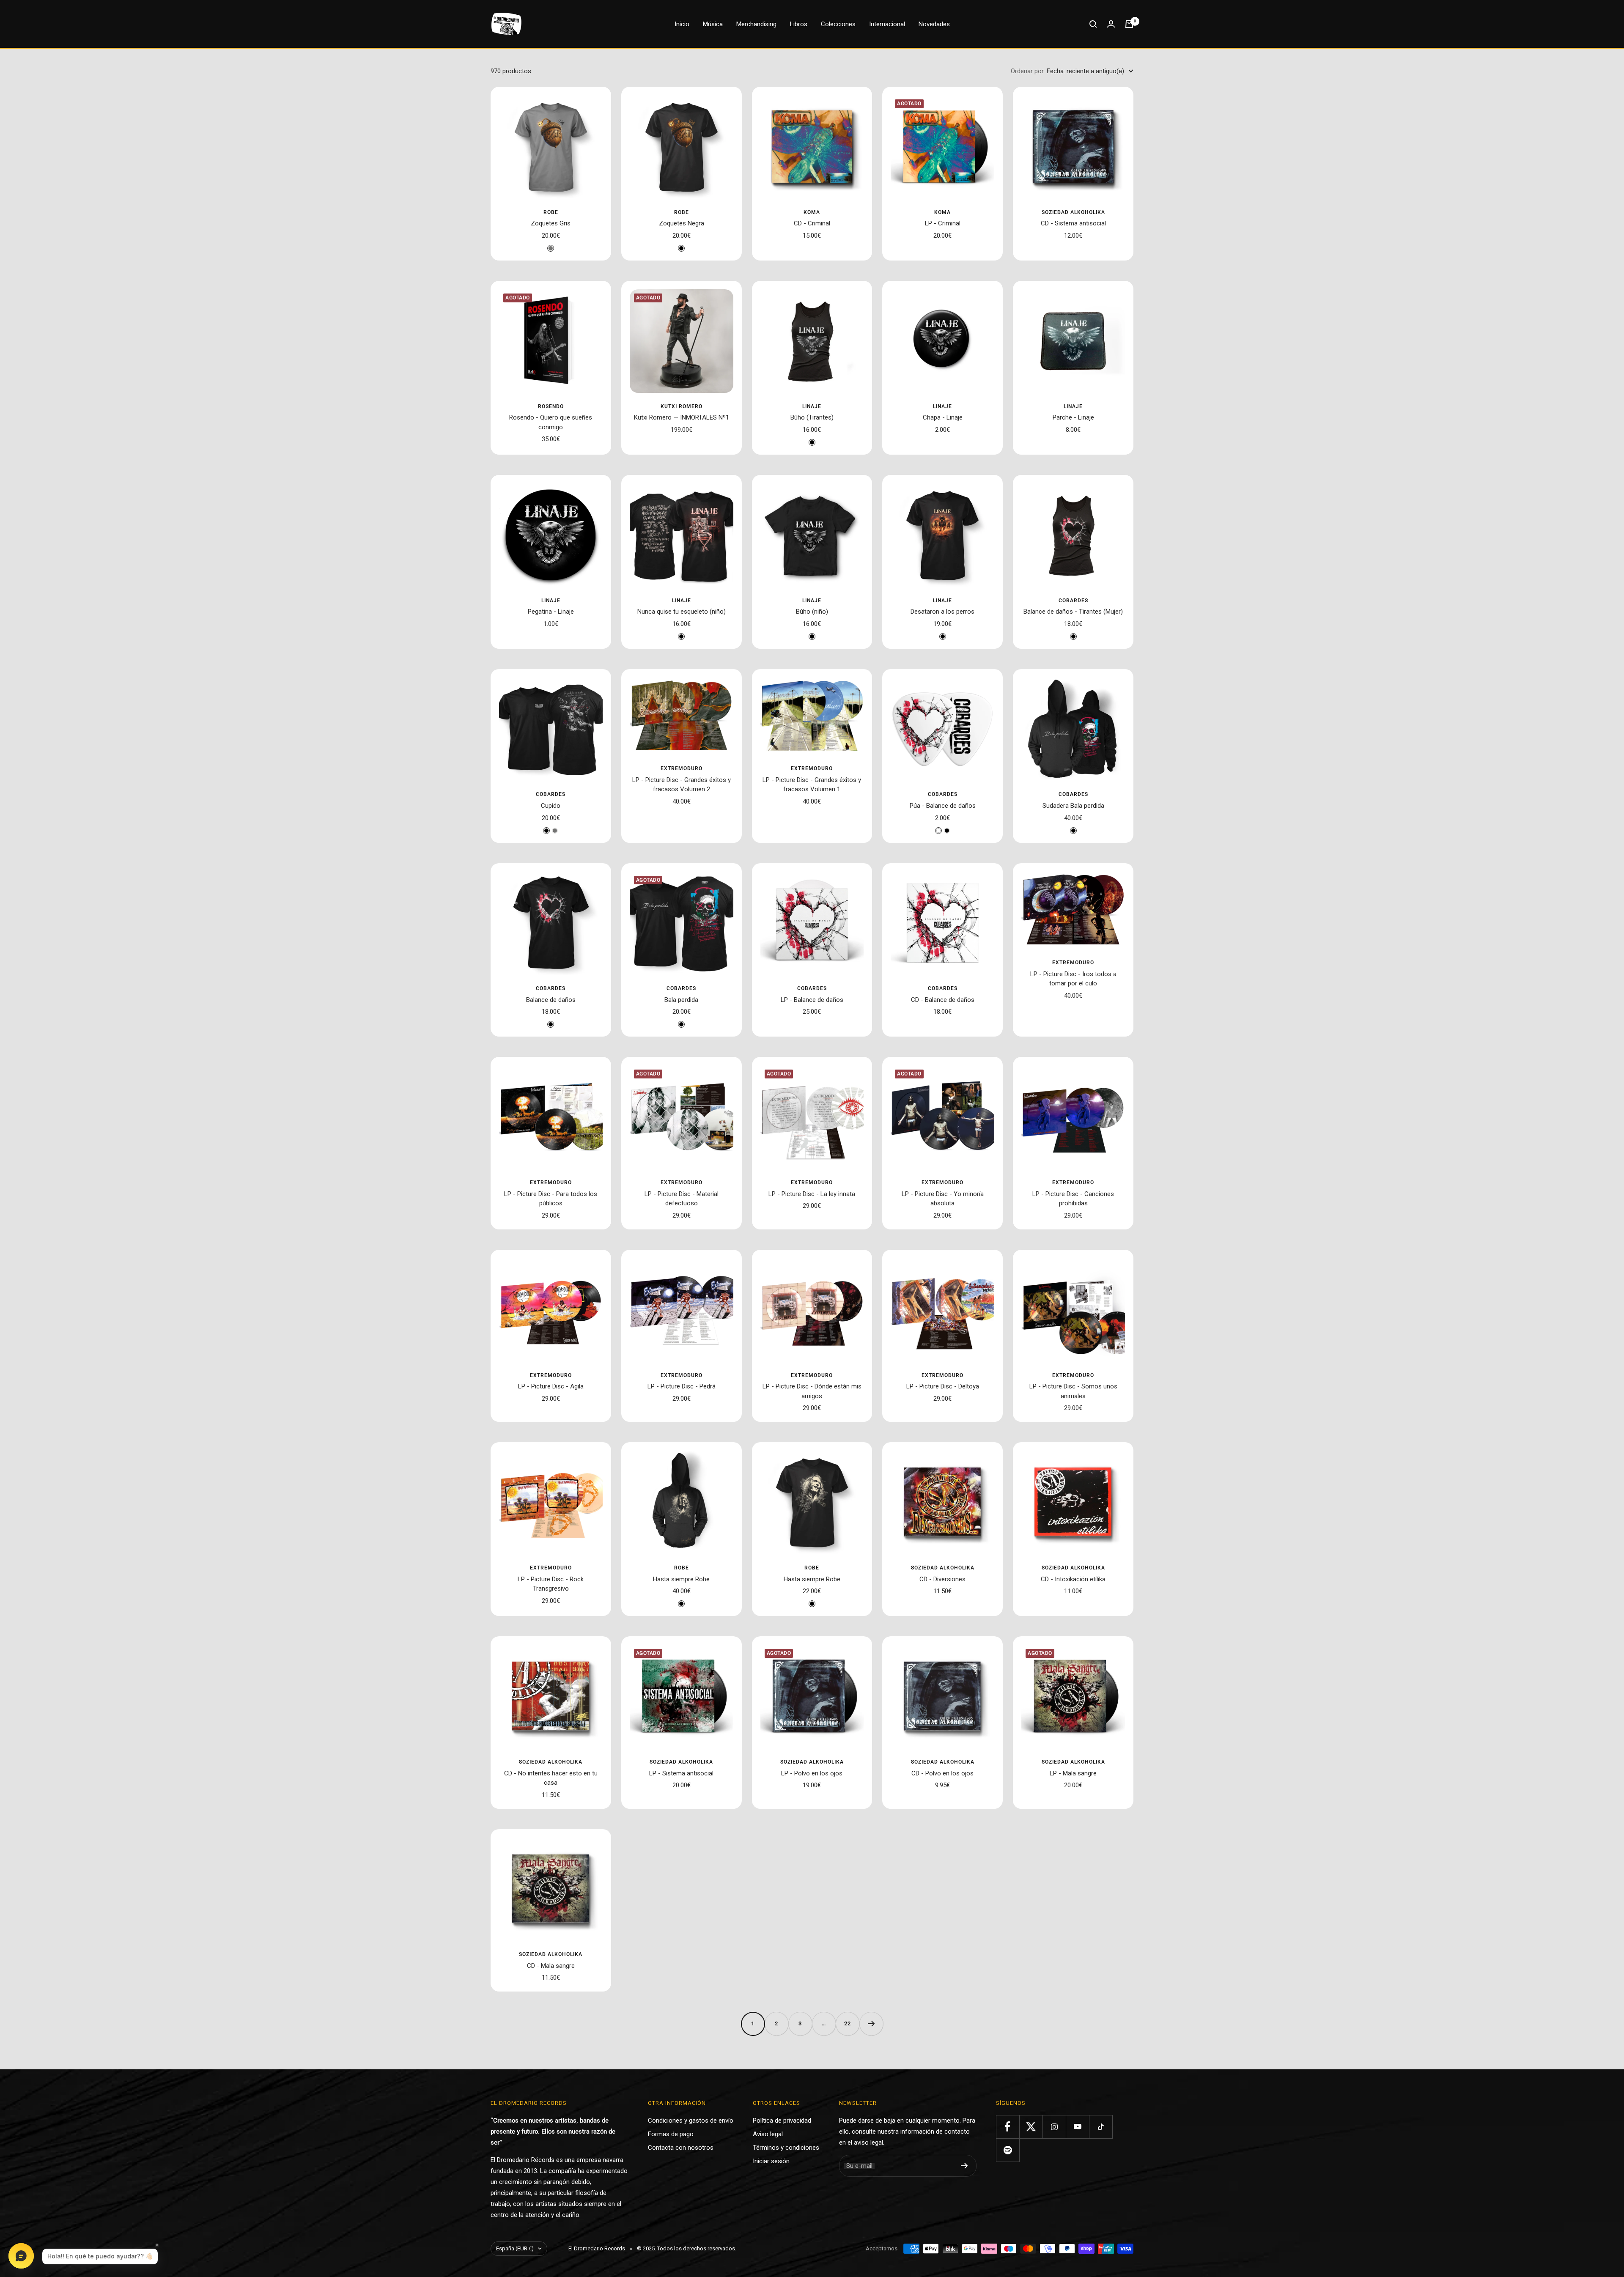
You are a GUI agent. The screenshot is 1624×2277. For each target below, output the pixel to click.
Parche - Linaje (1073, 417)
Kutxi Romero (682, 406)
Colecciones (838, 24)
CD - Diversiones (942, 1579)
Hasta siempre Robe (681, 1579)
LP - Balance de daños (812, 1000)
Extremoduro (682, 768)
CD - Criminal (812, 223)
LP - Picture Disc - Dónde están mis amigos (812, 1391)
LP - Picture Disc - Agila (551, 1386)
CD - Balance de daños (943, 1000)
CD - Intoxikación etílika (1073, 1579)
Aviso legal (768, 2134)
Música (713, 24)
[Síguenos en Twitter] (1031, 2127)
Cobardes (1073, 601)
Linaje (812, 406)
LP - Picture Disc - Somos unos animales (1073, 1391)
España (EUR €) (515, 2248)
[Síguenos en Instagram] (1054, 2127)
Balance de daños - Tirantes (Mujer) (1073, 612)
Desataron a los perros (942, 612)
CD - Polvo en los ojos (942, 1773)
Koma (812, 212)
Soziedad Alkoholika (1073, 212)
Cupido (551, 806)
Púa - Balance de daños (943, 806)
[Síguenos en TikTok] (1101, 2127)
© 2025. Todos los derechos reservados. (687, 2248)
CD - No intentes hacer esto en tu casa (551, 1778)
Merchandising (756, 24)
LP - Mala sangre (1073, 1773)
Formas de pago (671, 2134)
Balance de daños (551, 1000)
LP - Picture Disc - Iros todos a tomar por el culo (1073, 979)
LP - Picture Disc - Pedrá (682, 1386)
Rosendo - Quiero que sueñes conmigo (551, 422)
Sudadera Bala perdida (1073, 806)
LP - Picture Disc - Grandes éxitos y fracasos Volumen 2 (682, 785)
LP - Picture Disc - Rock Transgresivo (551, 1584)
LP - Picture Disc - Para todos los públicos (551, 1199)
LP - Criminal (943, 223)
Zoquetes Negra (682, 223)
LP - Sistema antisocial (681, 1773)
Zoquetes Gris (551, 223)
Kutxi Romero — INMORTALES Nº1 (682, 417)
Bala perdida (681, 1000)
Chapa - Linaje (943, 417)
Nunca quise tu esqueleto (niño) (682, 612)
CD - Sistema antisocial (1073, 223)
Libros (799, 24)
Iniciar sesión (771, 2161)
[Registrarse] (964, 2166)
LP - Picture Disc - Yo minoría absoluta (943, 1199)
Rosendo (551, 406)
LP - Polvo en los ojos (812, 1773)
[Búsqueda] (1093, 24)
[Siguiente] (871, 2024)
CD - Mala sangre (551, 1966)
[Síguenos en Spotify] (1008, 2150)
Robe (551, 212)
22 (848, 2023)
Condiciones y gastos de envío (691, 2121)
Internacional (887, 24)
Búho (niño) (812, 612)
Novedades (934, 24)
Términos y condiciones (786, 2148)
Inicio (682, 24)
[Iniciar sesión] (1111, 24)
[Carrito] (1129, 24)
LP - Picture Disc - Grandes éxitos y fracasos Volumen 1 (812, 785)
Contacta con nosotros (681, 2148)
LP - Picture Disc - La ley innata (812, 1194)
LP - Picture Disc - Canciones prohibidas (1073, 1199)
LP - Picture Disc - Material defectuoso (682, 1199)
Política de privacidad (782, 2121)
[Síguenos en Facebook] (1008, 2127)
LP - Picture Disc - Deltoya (943, 1386)
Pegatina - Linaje (551, 612)
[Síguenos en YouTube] (1077, 2127)
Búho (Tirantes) (812, 417)
